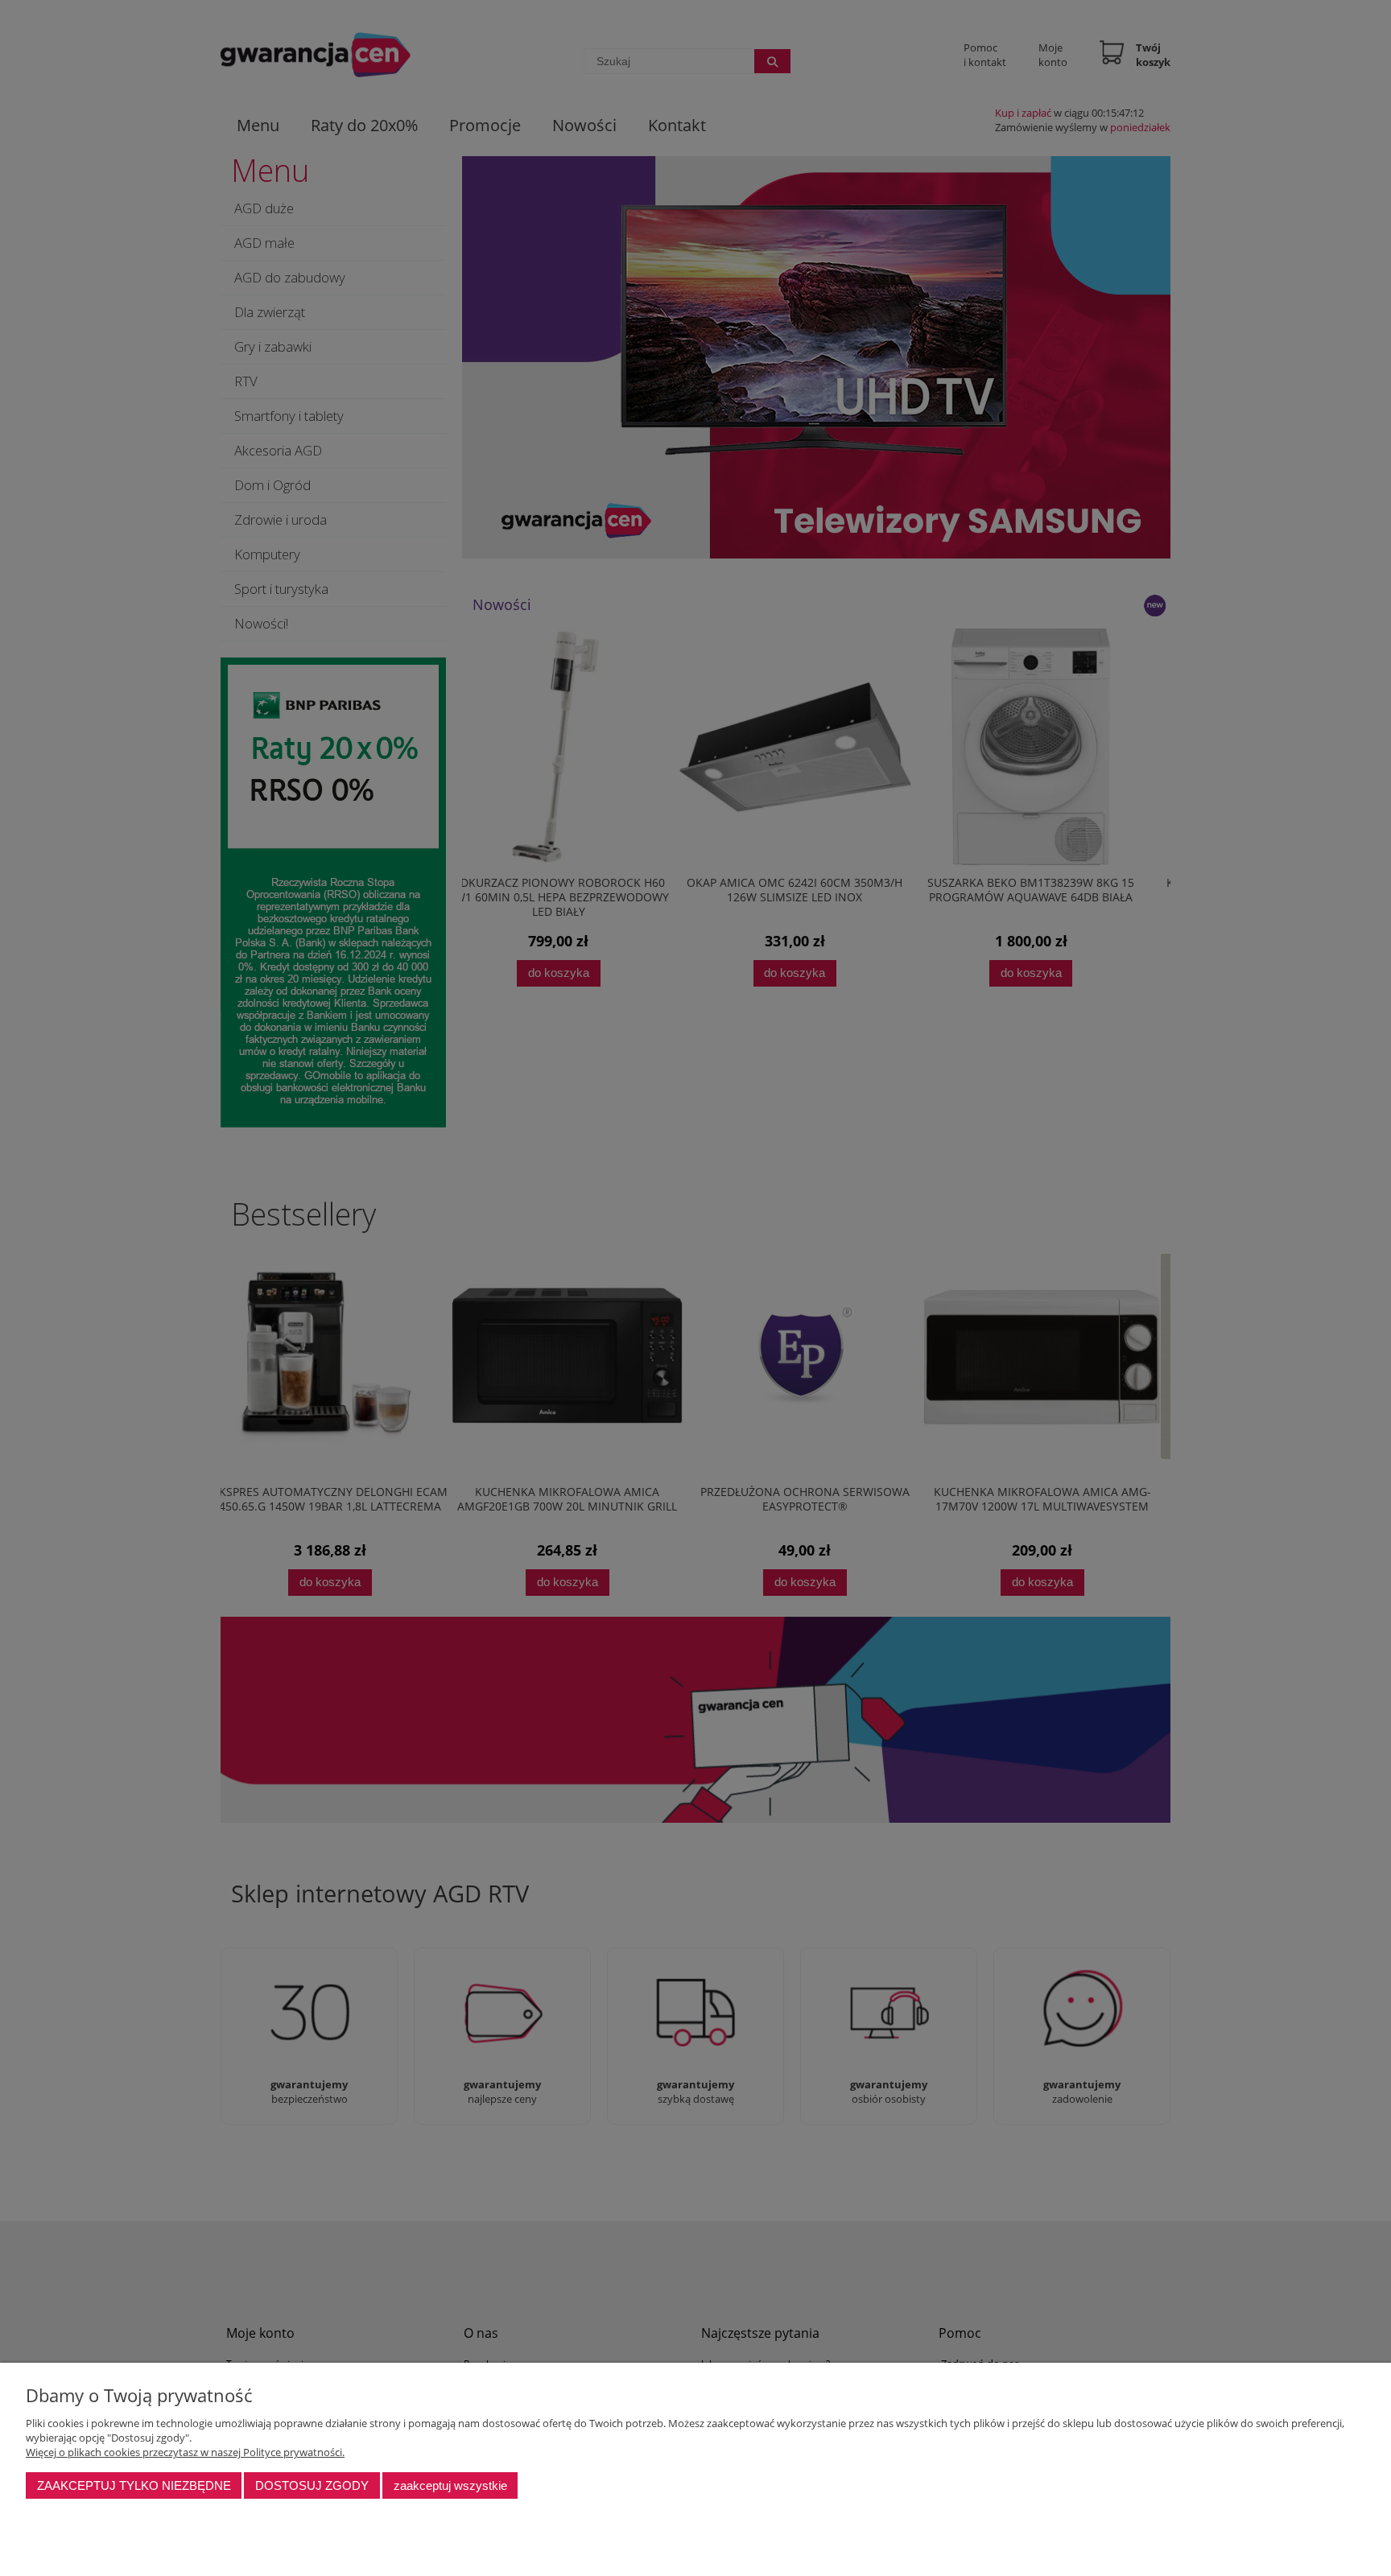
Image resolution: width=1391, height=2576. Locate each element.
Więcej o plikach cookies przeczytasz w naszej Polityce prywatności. (185, 2452)
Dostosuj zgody (312, 2485)
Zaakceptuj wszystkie (450, 2485)
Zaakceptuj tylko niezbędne (134, 2485)
